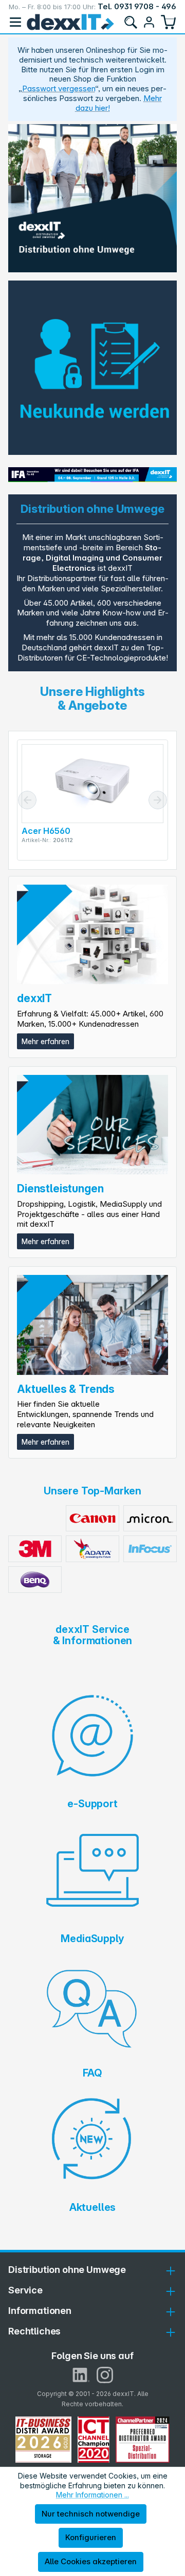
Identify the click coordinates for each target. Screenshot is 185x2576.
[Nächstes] (158, 800)
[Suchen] (131, 22)
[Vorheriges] (27, 800)
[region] (92, 198)
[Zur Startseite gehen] (70, 22)
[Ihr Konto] (149, 22)
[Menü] (15, 22)
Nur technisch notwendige (91, 2514)
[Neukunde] (92, 368)
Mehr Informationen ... (92, 2495)
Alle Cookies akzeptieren (91, 2561)
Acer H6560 (46, 831)
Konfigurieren (91, 2537)
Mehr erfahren (45, 1041)
